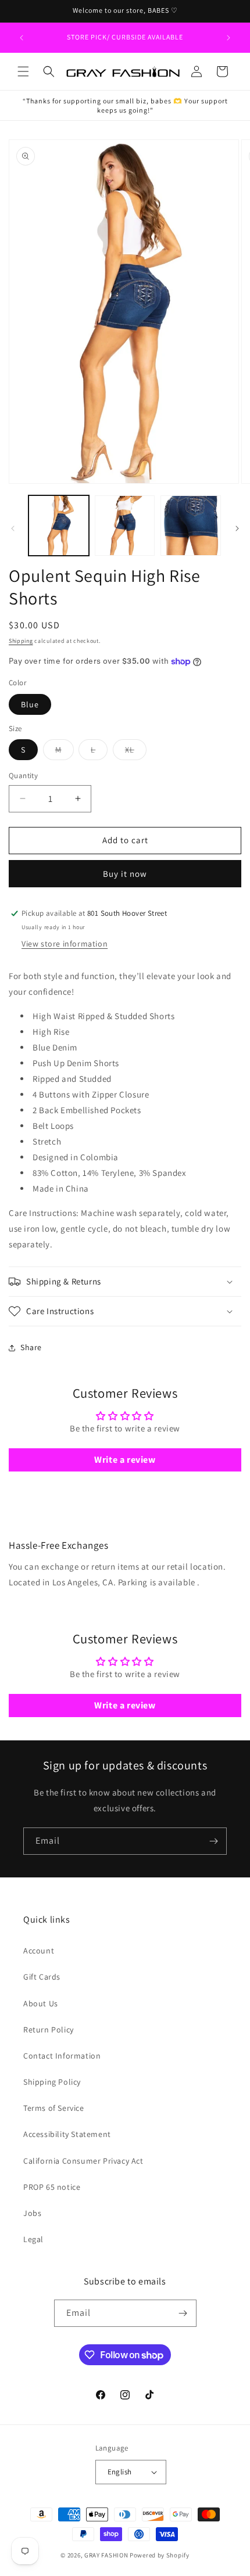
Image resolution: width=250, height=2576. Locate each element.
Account (39, 1951)
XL (136, 752)
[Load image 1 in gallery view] (59, 526)
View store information (65, 944)
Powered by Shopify (160, 2555)
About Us (41, 2003)
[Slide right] (237, 528)
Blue (30, 704)
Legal (33, 2239)
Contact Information (62, 2056)
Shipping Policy (52, 2082)
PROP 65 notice (52, 2187)
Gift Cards (42, 1977)
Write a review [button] (125, 1460)
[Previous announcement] (22, 38)
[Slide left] (13, 528)
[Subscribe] (213, 1841)
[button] (23, 71)
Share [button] (31, 1347)
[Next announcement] (228, 38)
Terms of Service (54, 2108)
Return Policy (49, 2030)
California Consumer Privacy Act (83, 2161)
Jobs (32, 2213)
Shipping (21, 641)
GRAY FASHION (106, 2555)
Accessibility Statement (67, 2134)
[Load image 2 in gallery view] (125, 526)
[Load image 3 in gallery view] (191, 526)
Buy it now (125, 874)
